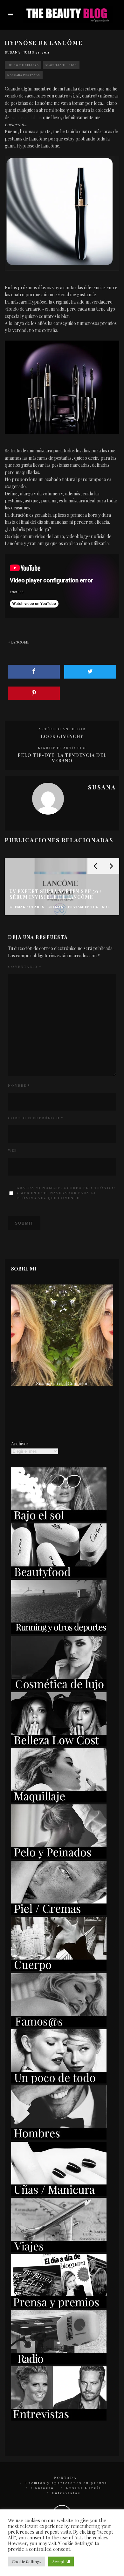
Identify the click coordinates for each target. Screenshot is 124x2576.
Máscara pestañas (24, 75)
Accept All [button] (61, 2562)
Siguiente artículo (62, 748)
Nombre (19, 1085)
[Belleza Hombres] (59, 2138)
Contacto (43, 2488)
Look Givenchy (62, 736)
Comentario (25, 967)
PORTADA (65, 2478)
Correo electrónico (36, 1118)
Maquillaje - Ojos (61, 65)
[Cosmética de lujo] (59, 1688)
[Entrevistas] (59, 2419)
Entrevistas (66, 2493)
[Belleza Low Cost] (59, 1745)
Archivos (20, 1444)
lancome (20, 642)
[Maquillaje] (59, 1801)
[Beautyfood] (59, 1576)
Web (13, 1150)
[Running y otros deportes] (59, 1632)
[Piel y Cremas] (59, 1913)
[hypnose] (62, 387)
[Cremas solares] (59, 1520)
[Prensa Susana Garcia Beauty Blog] (59, 2306)
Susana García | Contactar (62, 1383)
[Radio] (59, 2363)
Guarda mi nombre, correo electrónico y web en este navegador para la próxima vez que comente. (66, 1193)
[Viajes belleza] (59, 2250)
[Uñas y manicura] (59, 2194)
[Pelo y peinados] (59, 1857)
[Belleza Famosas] (59, 2026)
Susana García (84, 2488)
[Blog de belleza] (59, 2082)
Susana (13, 52)
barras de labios (26, 117)
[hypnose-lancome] (62, 213)
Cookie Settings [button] (27, 2562)
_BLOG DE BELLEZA (23, 65)
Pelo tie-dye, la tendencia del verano (62, 758)
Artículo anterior (62, 729)
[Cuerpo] (59, 1969)
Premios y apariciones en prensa (66, 2483)
